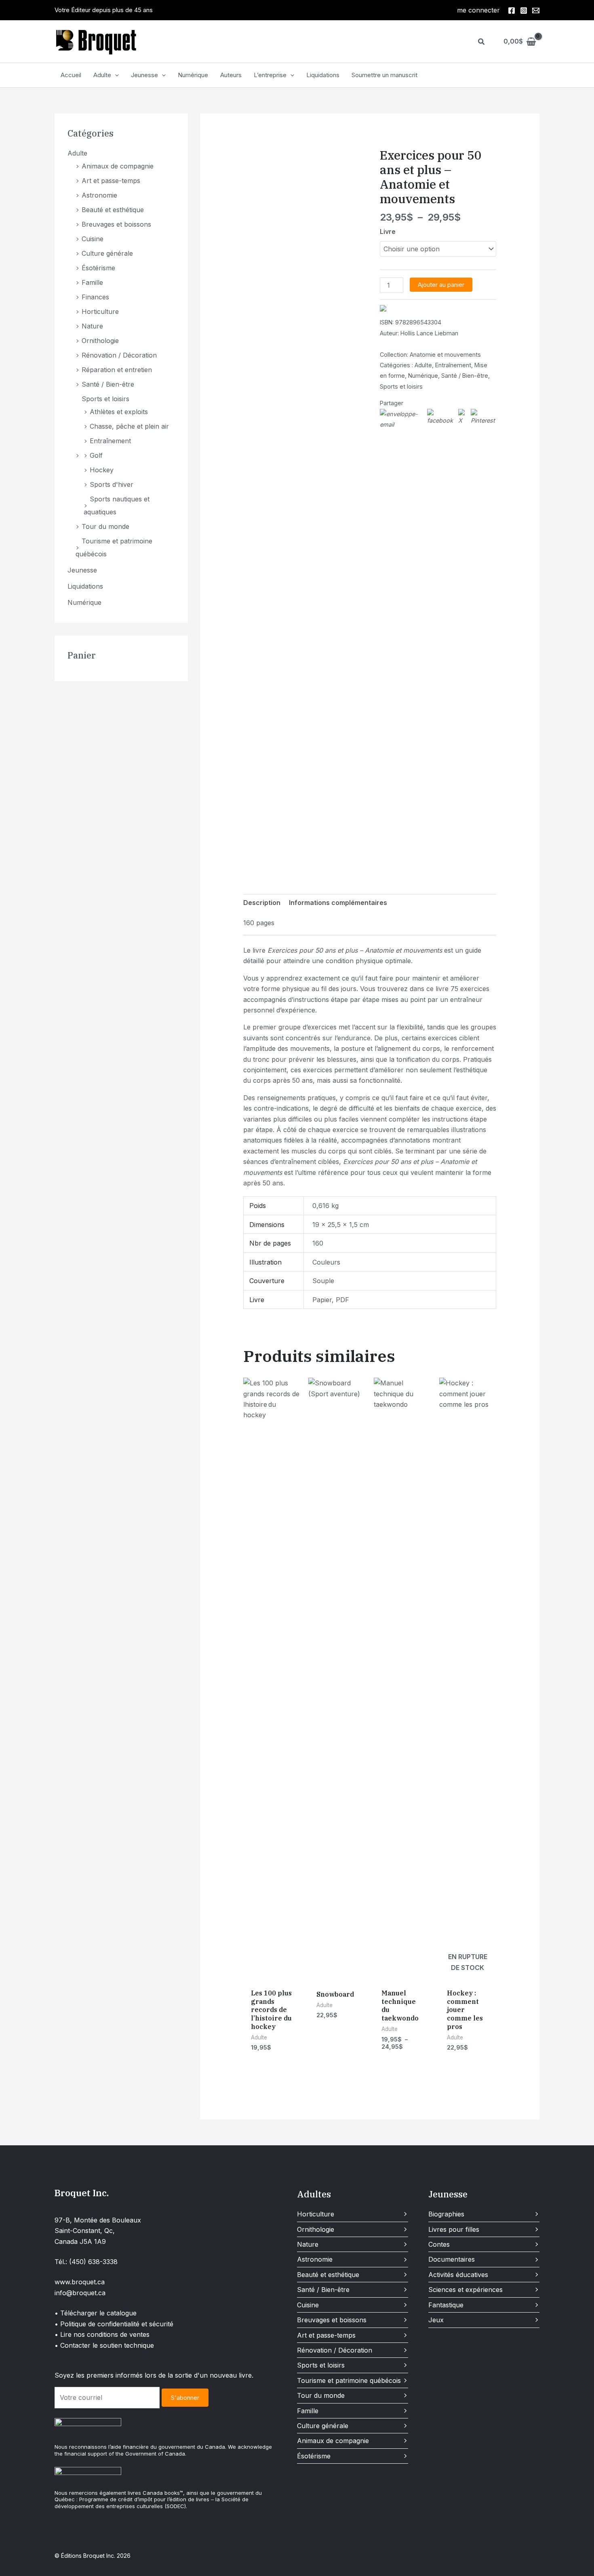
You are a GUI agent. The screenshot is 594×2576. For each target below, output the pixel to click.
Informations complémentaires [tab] (338, 903)
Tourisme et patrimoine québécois (349, 2380)
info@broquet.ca (80, 2293)
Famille (92, 282)
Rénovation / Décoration (119, 355)
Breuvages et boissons (116, 224)
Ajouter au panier (441, 285)
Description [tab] (262, 903)
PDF (342, 1300)
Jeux (436, 2320)
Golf (96, 455)
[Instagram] (524, 11)
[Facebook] (512, 11)
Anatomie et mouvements (445, 355)
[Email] (536, 11)
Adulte (102, 75)
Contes (439, 2244)
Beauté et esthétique (113, 210)
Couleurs (326, 1262)
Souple (323, 1281)
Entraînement (110, 441)
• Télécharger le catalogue (96, 2313)
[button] (482, 42)
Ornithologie (100, 341)
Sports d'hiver (112, 484)
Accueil (71, 75)
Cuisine (93, 239)
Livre (388, 232)
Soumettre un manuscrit (384, 75)
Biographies (446, 2214)
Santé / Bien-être (108, 384)
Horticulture (100, 311)
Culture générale (107, 253)
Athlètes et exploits (119, 412)
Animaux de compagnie (118, 166)
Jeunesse (144, 75)
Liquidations (323, 75)
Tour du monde (105, 526)
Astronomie (99, 195)
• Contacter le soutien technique (104, 2345)
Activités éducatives (458, 2275)
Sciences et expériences (466, 2290)
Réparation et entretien (117, 370)
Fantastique (446, 2305)
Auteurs (231, 75)
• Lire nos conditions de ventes (102, 2334)
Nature (92, 326)
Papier (322, 1300)
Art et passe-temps (111, 181)
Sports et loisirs (105, 399)
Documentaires (452, 2259)
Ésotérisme (98, 268)
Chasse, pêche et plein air (129, 426)
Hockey (102, 470)
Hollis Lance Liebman (429, 333)
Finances (95, 297)
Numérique (193, 75)
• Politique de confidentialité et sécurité (114, 2324)
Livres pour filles (454, 2229)
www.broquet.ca (80, 2282)
